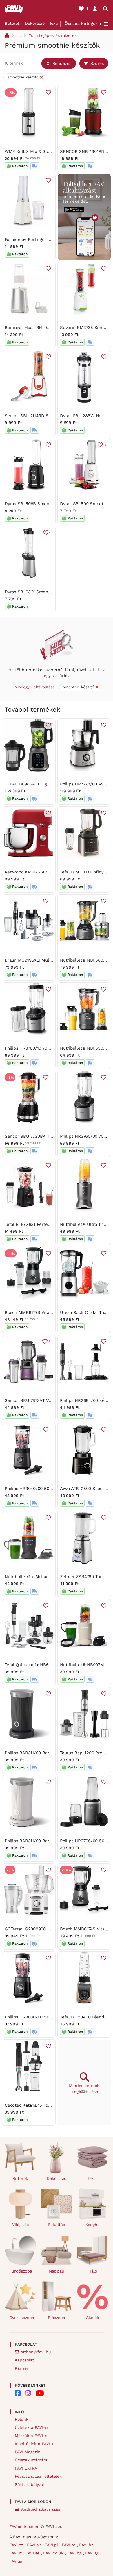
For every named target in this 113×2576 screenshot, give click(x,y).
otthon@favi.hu (36, 2352)
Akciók (93, 2318)
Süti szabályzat (30, 2484)
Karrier (22, 2368)
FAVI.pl (52, 2545)
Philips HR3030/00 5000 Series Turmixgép (48, 2017)
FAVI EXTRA (26, 2468)
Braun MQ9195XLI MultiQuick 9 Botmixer (46, 960)
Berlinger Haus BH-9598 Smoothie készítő (48, 328)
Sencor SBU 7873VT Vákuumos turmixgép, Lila (52, 1400)
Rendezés (62, 63)
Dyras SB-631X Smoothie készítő (38, 592)
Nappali (57, 2271)
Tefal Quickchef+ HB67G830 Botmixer (43, 1665)
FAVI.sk (35, 2545)
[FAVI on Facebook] (18, 2393)
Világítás (20, 2225)
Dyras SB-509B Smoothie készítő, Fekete (47, 504)
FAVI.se (33, 2553)
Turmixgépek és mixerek (53, 35)
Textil (54, 23)
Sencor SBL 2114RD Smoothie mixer (42, 416)
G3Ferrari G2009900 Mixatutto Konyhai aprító (51, 1929)
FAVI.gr (93, 2553)
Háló (93, 2271)
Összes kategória (83, 24)
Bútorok (12, 23)
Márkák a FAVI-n (31, 2436)
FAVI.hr (87, 2545)
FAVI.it (16, 2553)
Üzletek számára (31, 2460)
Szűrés (97, 63)
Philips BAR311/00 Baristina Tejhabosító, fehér (51, 1841)
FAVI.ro (69, 2545)
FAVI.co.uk (54, 2553)
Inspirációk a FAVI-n (35, 2444)
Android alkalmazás (41, 2509)
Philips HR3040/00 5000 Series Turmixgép (48, 1489)
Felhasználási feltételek (38, 2476)
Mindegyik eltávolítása (34, 687)
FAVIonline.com (24, 2527)
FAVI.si (16, 2561)
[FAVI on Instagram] (28, 2393)
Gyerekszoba (22, 2318)
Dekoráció (35, 23)
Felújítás (57, 2225)
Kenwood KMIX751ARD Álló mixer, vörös (45, 872)
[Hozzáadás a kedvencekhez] (48, 92)
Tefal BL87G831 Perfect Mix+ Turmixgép (45, 1224)
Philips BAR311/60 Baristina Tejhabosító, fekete (52, 1753)
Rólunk (22, 2419)
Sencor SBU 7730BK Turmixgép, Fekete (45, 1136)
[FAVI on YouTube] (40, 2393)
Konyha (93, 2225)
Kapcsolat (24, 2360)
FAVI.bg (75, 2553)
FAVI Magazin (28, 2452)
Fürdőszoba (21, 2271)
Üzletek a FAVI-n (31, 2427)
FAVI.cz (17, 2545)
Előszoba (57, 2318)
